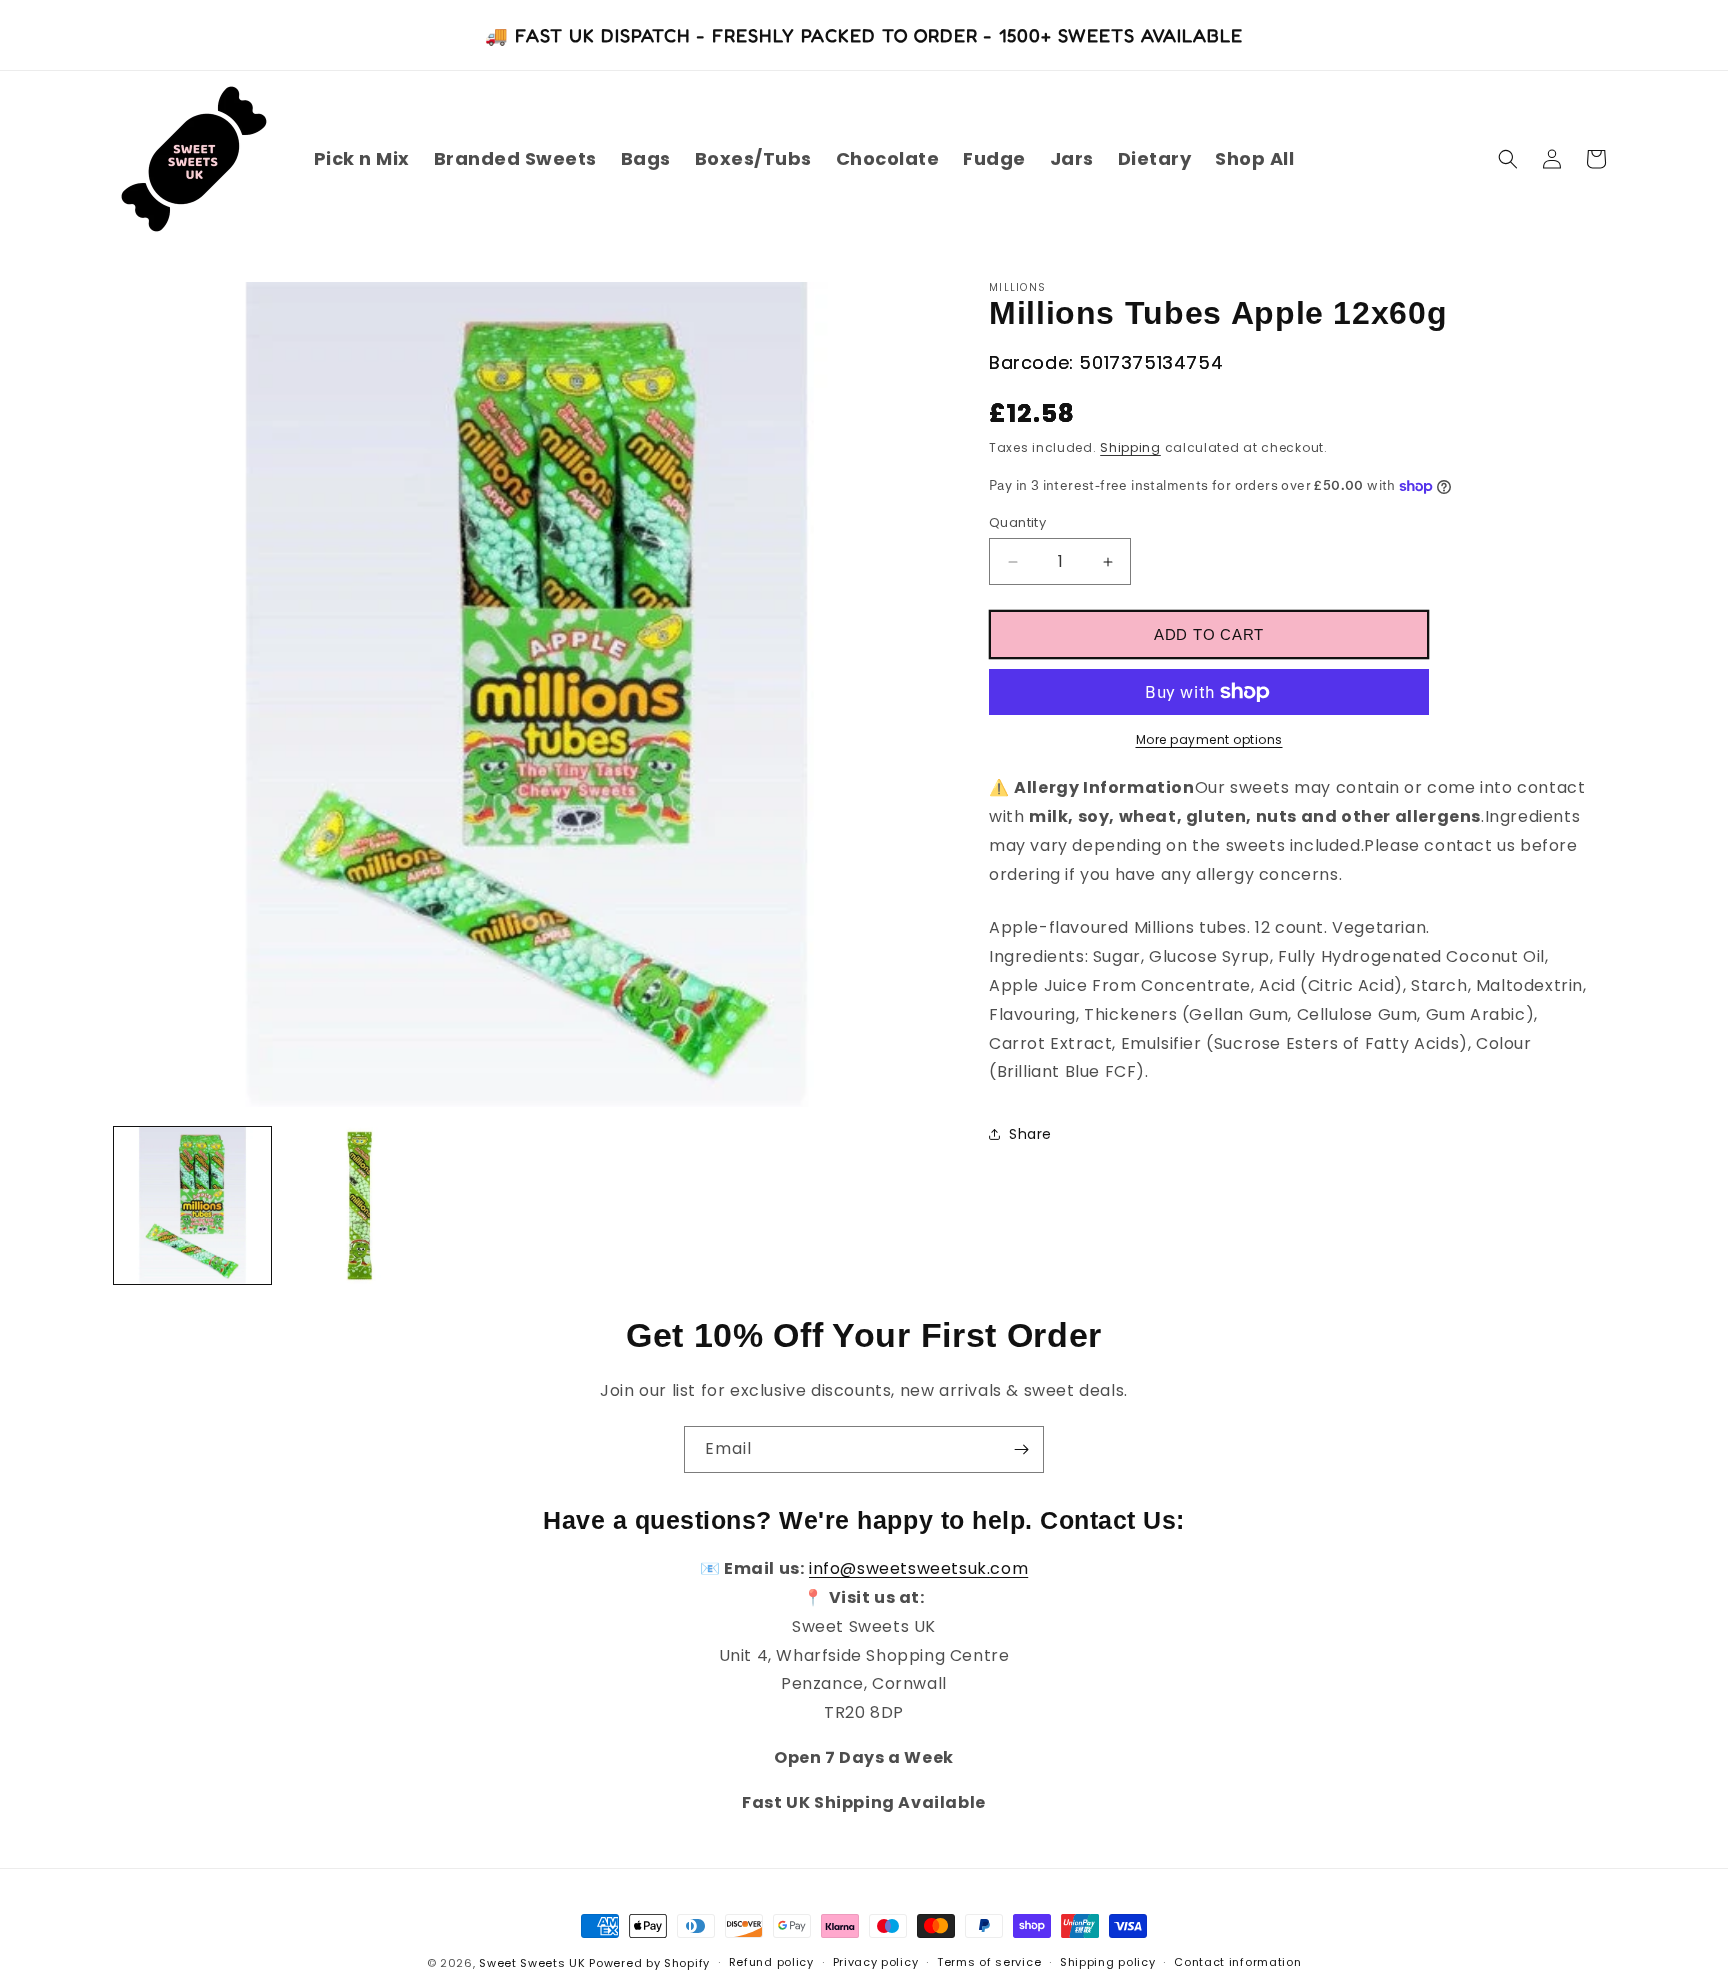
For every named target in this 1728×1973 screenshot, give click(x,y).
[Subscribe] (1021, 1449)
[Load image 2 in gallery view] (359, 1205)
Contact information (1237, 1962)
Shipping (1130, 447)
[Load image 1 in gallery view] (192, 1205)
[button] (1508, 159)
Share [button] (1030, 1134)
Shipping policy (1108, 1962)
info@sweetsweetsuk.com (918, 1568)
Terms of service (989, 1962)
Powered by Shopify (649, 1963)
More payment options (1209, 739)
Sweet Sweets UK (532, 1963)
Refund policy (771, 1962)
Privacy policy (876, 1962)
